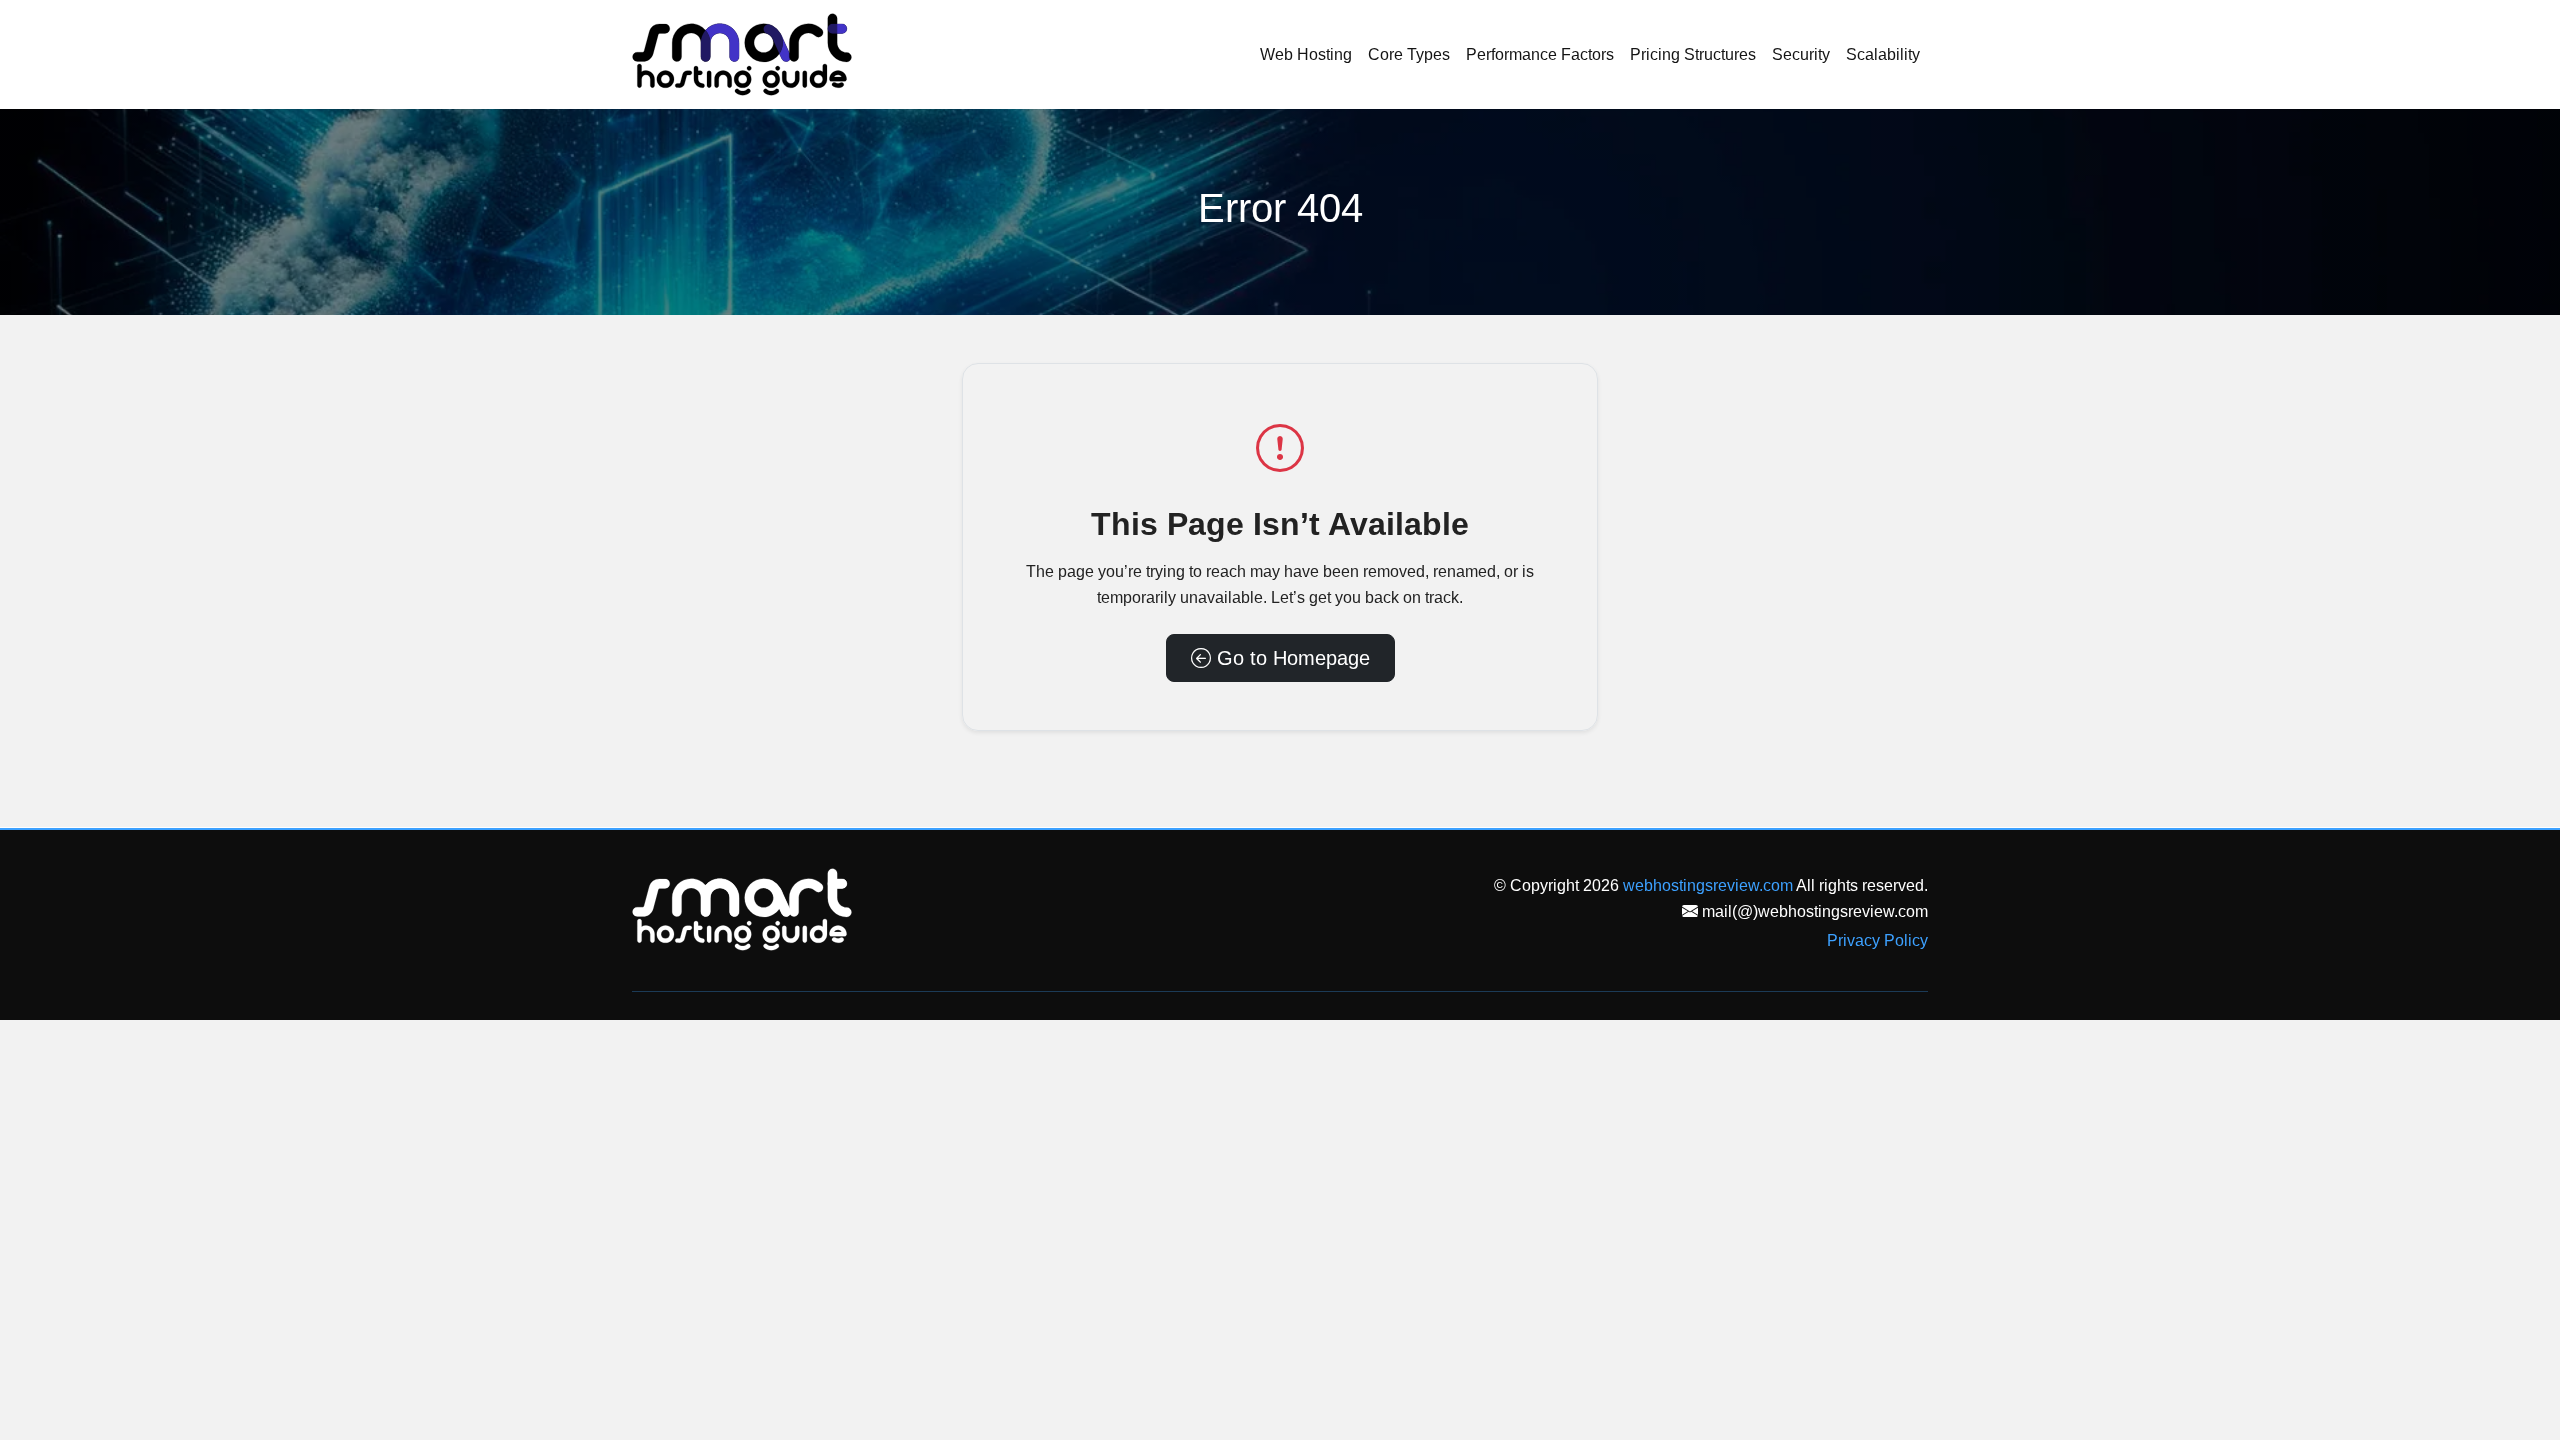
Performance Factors (1540, 54)
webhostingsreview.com (1708, 885)
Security (1801, 54)
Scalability (1883, 54)
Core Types (1409, 54)
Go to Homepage (1290, 658)
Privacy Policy (1877, 940)
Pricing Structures (1693, 54)
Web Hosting (1306, 54)
